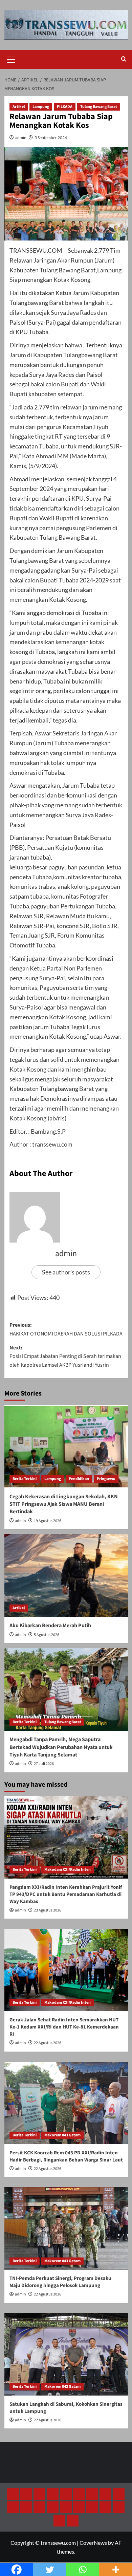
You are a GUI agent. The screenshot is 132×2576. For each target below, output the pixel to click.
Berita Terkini (25, 1479)
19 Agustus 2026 (48, 1521)
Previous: (66, 1329)
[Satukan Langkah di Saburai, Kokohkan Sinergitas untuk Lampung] (66, 2354)
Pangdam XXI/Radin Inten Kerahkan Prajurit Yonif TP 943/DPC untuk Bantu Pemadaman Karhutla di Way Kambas (66, 1894)
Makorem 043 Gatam (62, 2135)
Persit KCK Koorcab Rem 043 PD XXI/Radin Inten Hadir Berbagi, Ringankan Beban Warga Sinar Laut (66, 2156)
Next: (65, 1356)
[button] (11, 59)
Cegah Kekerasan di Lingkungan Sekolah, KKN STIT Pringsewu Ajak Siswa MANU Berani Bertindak (64, 1504)
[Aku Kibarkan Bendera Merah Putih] (66, 1575)
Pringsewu (106, 1479)
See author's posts (66, 1272)
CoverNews (93, 2543)
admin (21, 138)
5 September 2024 (51, 138)
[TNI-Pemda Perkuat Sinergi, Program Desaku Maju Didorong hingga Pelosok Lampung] (66, 2228)
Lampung (41, 107)
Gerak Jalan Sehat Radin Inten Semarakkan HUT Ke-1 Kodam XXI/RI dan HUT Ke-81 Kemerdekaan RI (64, 2027)
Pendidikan (79, 1479)
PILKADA (65, 107)
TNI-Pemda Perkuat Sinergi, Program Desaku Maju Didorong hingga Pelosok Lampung (60, 2282)
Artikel (19, 107)
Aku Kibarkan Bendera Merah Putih (50, 1626)
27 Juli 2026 (44, 1764)
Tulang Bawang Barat (99, 107)
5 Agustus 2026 (47, 1635)
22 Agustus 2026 (48, 2043)
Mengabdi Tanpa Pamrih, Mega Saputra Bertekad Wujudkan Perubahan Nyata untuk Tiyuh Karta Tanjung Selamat (61, 1747)
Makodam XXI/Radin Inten (68, 1870)
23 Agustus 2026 (48, 1910)
